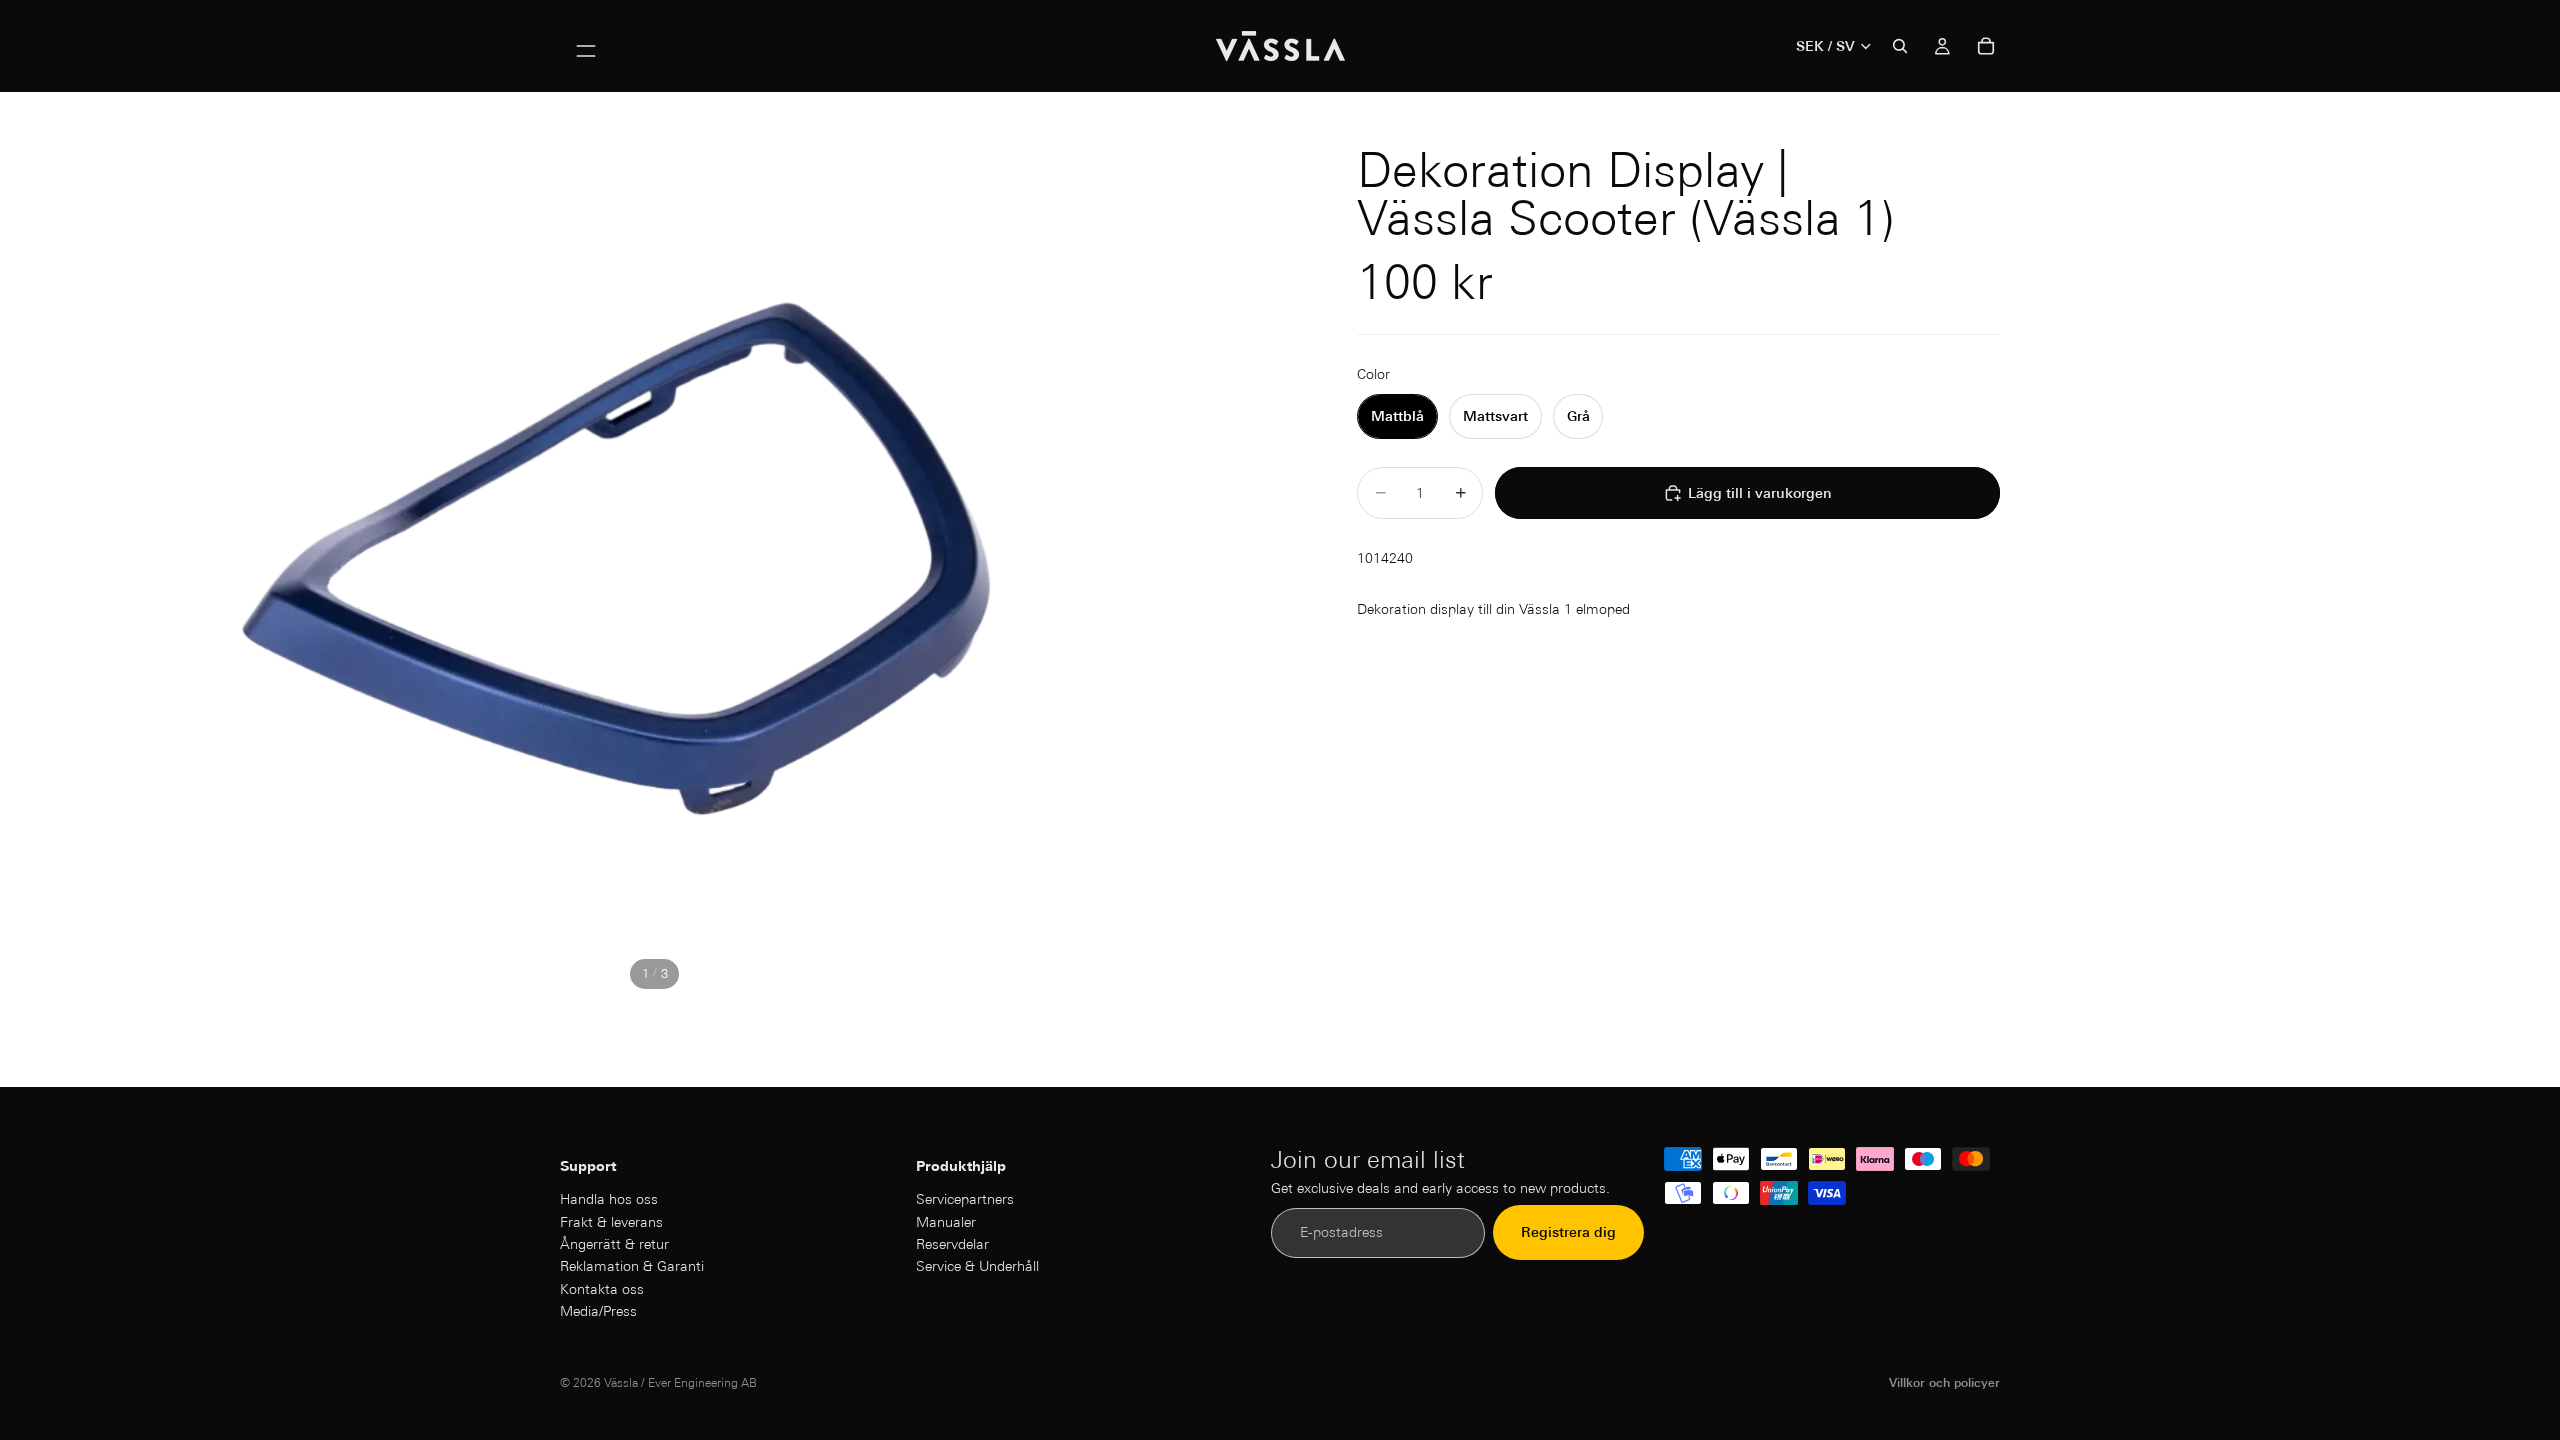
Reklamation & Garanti (632, 1267)
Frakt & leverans (611, 1222)
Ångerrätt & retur (614, 1244)
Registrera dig (1568, 1233)
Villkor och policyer (1944, 1382)
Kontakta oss (602, 1289)
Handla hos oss (609, 1199)
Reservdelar (952, 1244)
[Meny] (586, 46)
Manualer (946, 1222)
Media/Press (598, 1311)
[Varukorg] (1986, 46)
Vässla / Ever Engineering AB (680, 1382)
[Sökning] (1900, 46)
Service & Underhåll (977, 1267)
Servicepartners (965, 1199)
